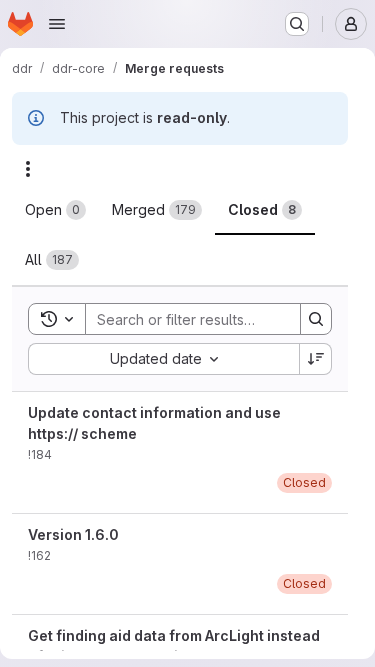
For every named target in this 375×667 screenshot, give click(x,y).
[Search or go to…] (297, 24)
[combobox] (163, 359)
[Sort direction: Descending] (316, 359)
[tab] (55, 210)
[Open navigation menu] (57, 24)
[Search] (316, 319)
